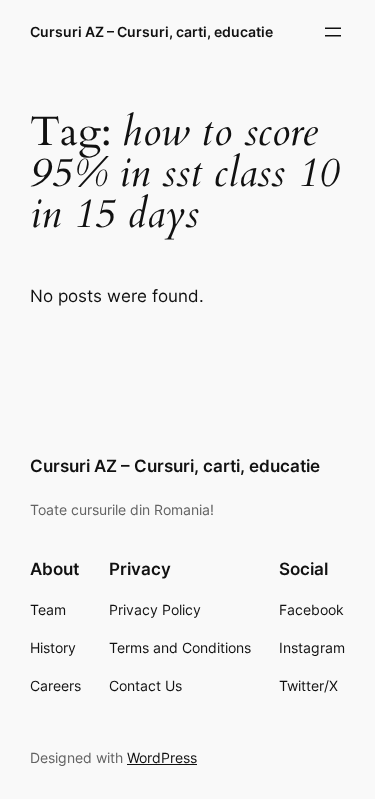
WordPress (162, 757)
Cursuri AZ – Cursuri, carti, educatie (151, 31)
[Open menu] (333, 32)
